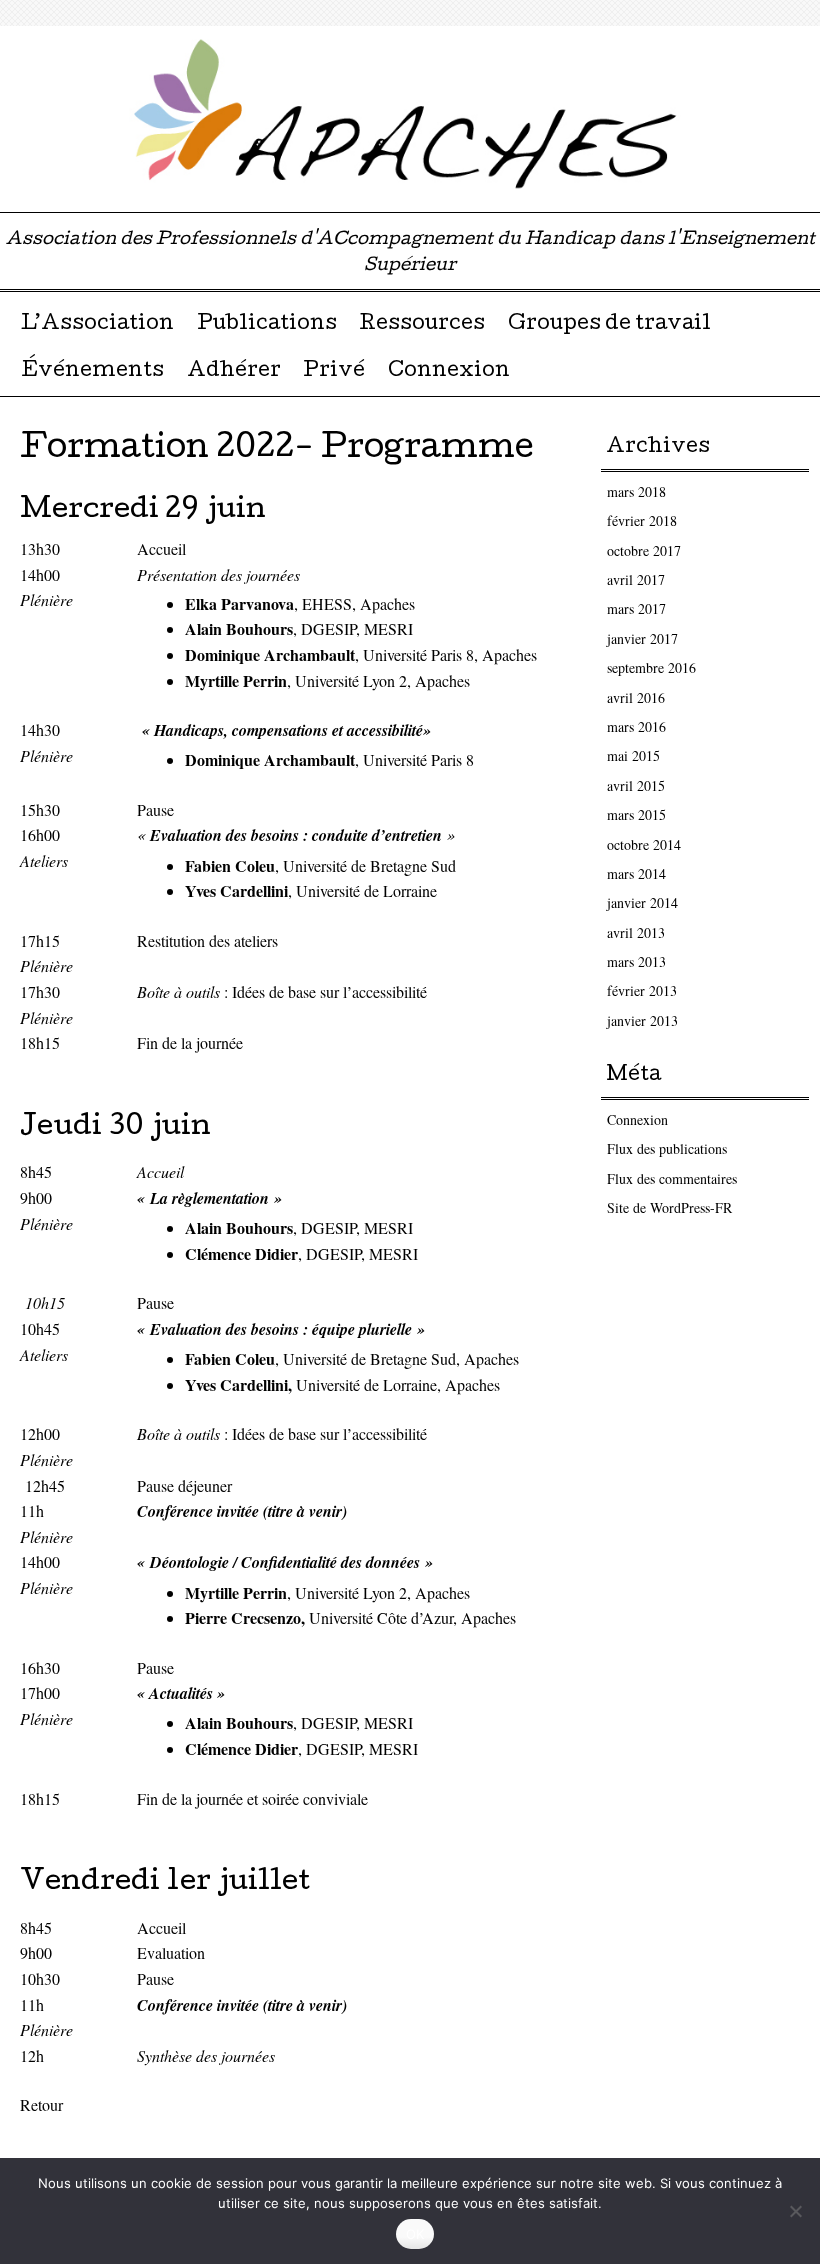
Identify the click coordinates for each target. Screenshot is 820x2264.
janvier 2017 (642, 638)
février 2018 (642, 520)
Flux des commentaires (672, 1178)
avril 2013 (636, 932)
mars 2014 (636, 873)
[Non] (795, 2211)
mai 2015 (633, 755)
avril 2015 (636, 785)
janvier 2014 (642, 902)
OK (415, 2234)
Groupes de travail (609, 325)
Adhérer (234, 372)
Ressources (422, 325)
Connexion (449, 372)
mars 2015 (636, 814)
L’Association (97, 325)
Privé (334, 372)
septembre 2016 (651, 667)
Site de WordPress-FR (669, 1207)
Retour (41, 2104)
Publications (267, 325)
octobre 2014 (644, 844)
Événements (92, 372)
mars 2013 (636, 961)
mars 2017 (636, 608)
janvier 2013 (642, 1020)
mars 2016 (636, 726)
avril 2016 (636, 697)
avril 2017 (636, 579)
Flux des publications (667, 1148)
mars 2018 (636, 491)
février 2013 (642, 990)
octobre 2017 (644, 550)
